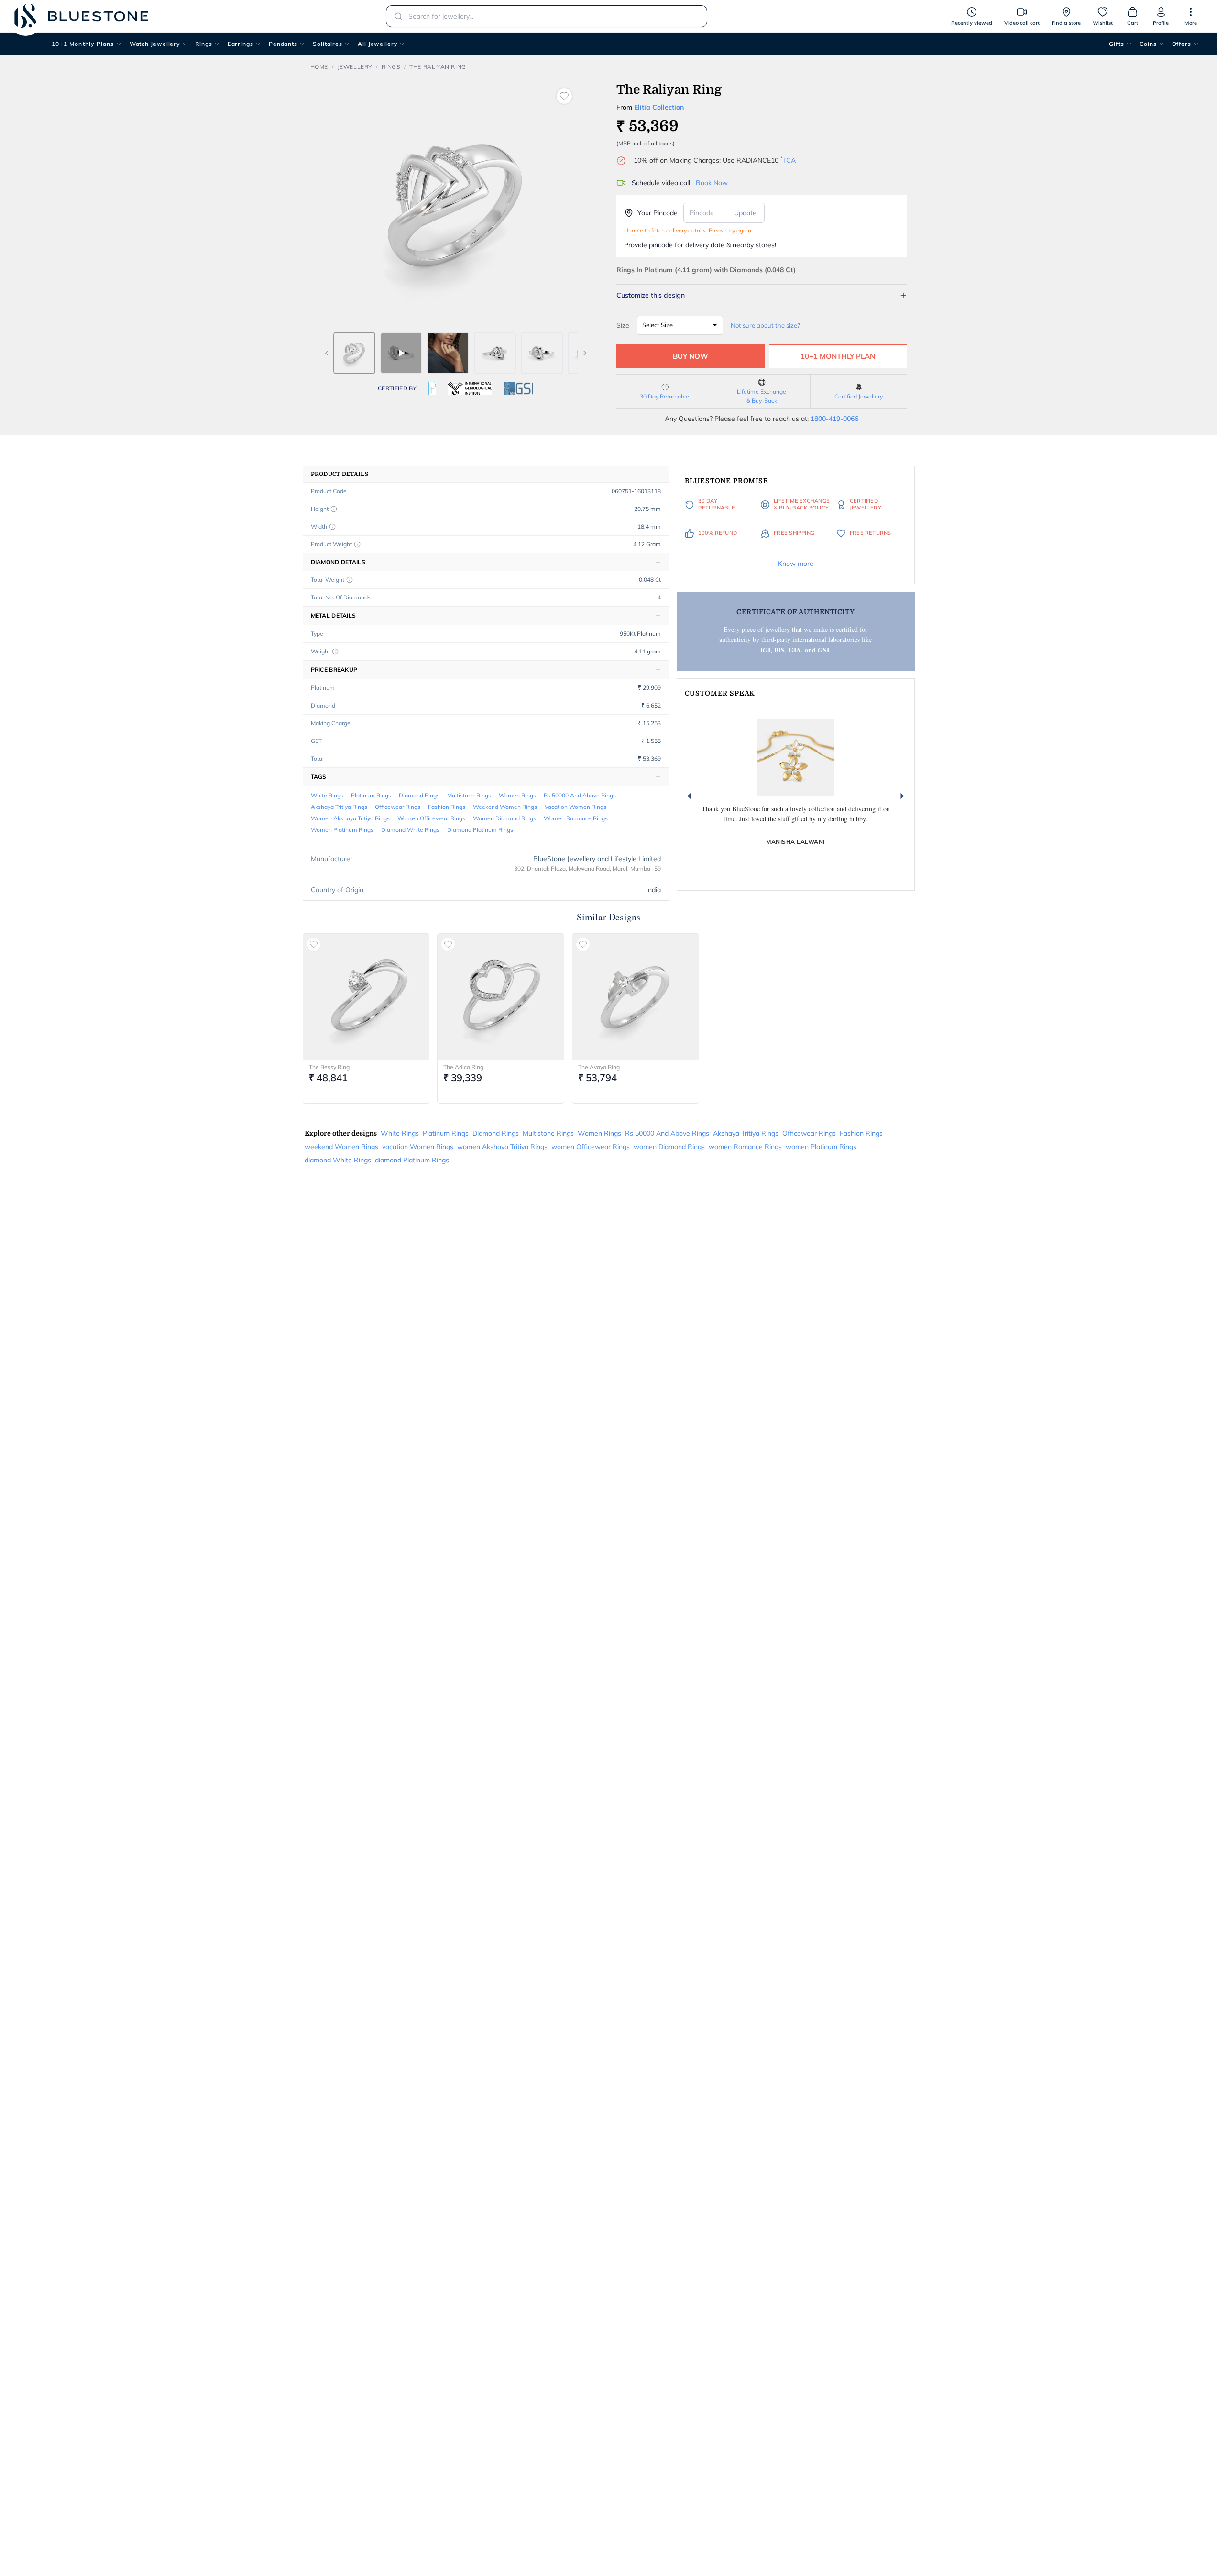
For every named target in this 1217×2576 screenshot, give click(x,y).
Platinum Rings (371, 795)
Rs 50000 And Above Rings (580, 795)
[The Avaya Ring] (636, 997)
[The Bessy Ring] (366, 997)
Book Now (712, 183)
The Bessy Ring (329, 1067)
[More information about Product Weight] (357, 544)
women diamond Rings (504, 818)
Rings (204, 44)
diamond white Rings (410, 830)
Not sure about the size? (765, 325)
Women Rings (517, 795)
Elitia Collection (659, 107)
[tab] (354, 353)
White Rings (327, 795)
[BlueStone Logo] (81, 16)
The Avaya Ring (599, 1067)
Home (319, 67)
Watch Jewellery (155, 44)
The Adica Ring (463, 1067)
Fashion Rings (447, 807)
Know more (796, 564)
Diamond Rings (419, 795)
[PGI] (432, 388)
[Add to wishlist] (564, 96)
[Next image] (585, 353)
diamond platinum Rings (480, 830)
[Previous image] (327, 353)
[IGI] (470, 388)
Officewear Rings (398, 807)
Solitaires (328, 44)
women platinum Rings (342, 830)
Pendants (283, 44)
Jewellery (355, 67)
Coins (1148, 44)
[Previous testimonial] (689, 796)
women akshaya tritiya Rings (350, 818)
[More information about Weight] (335, 652)
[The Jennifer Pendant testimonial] (796, 758)
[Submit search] (395, 16)
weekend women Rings (505, 807)
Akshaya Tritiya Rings (339, 807)
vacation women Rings (576, 807)
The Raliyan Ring (438, 67)
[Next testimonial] (902, 796)
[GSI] (518, 388)
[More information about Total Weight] (350, 580)
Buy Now (691, 356)
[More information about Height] (334, 509)
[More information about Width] (332, 527)
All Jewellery (378, 44)
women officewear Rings (431, 818)
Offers (1182, 44)
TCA (788, 160)
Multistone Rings (469, 795)
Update (745, 213)
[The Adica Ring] (501, 997)
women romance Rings (576, 818)
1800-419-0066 (834, 419)
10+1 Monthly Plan (838, 356)
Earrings (241, 44)
